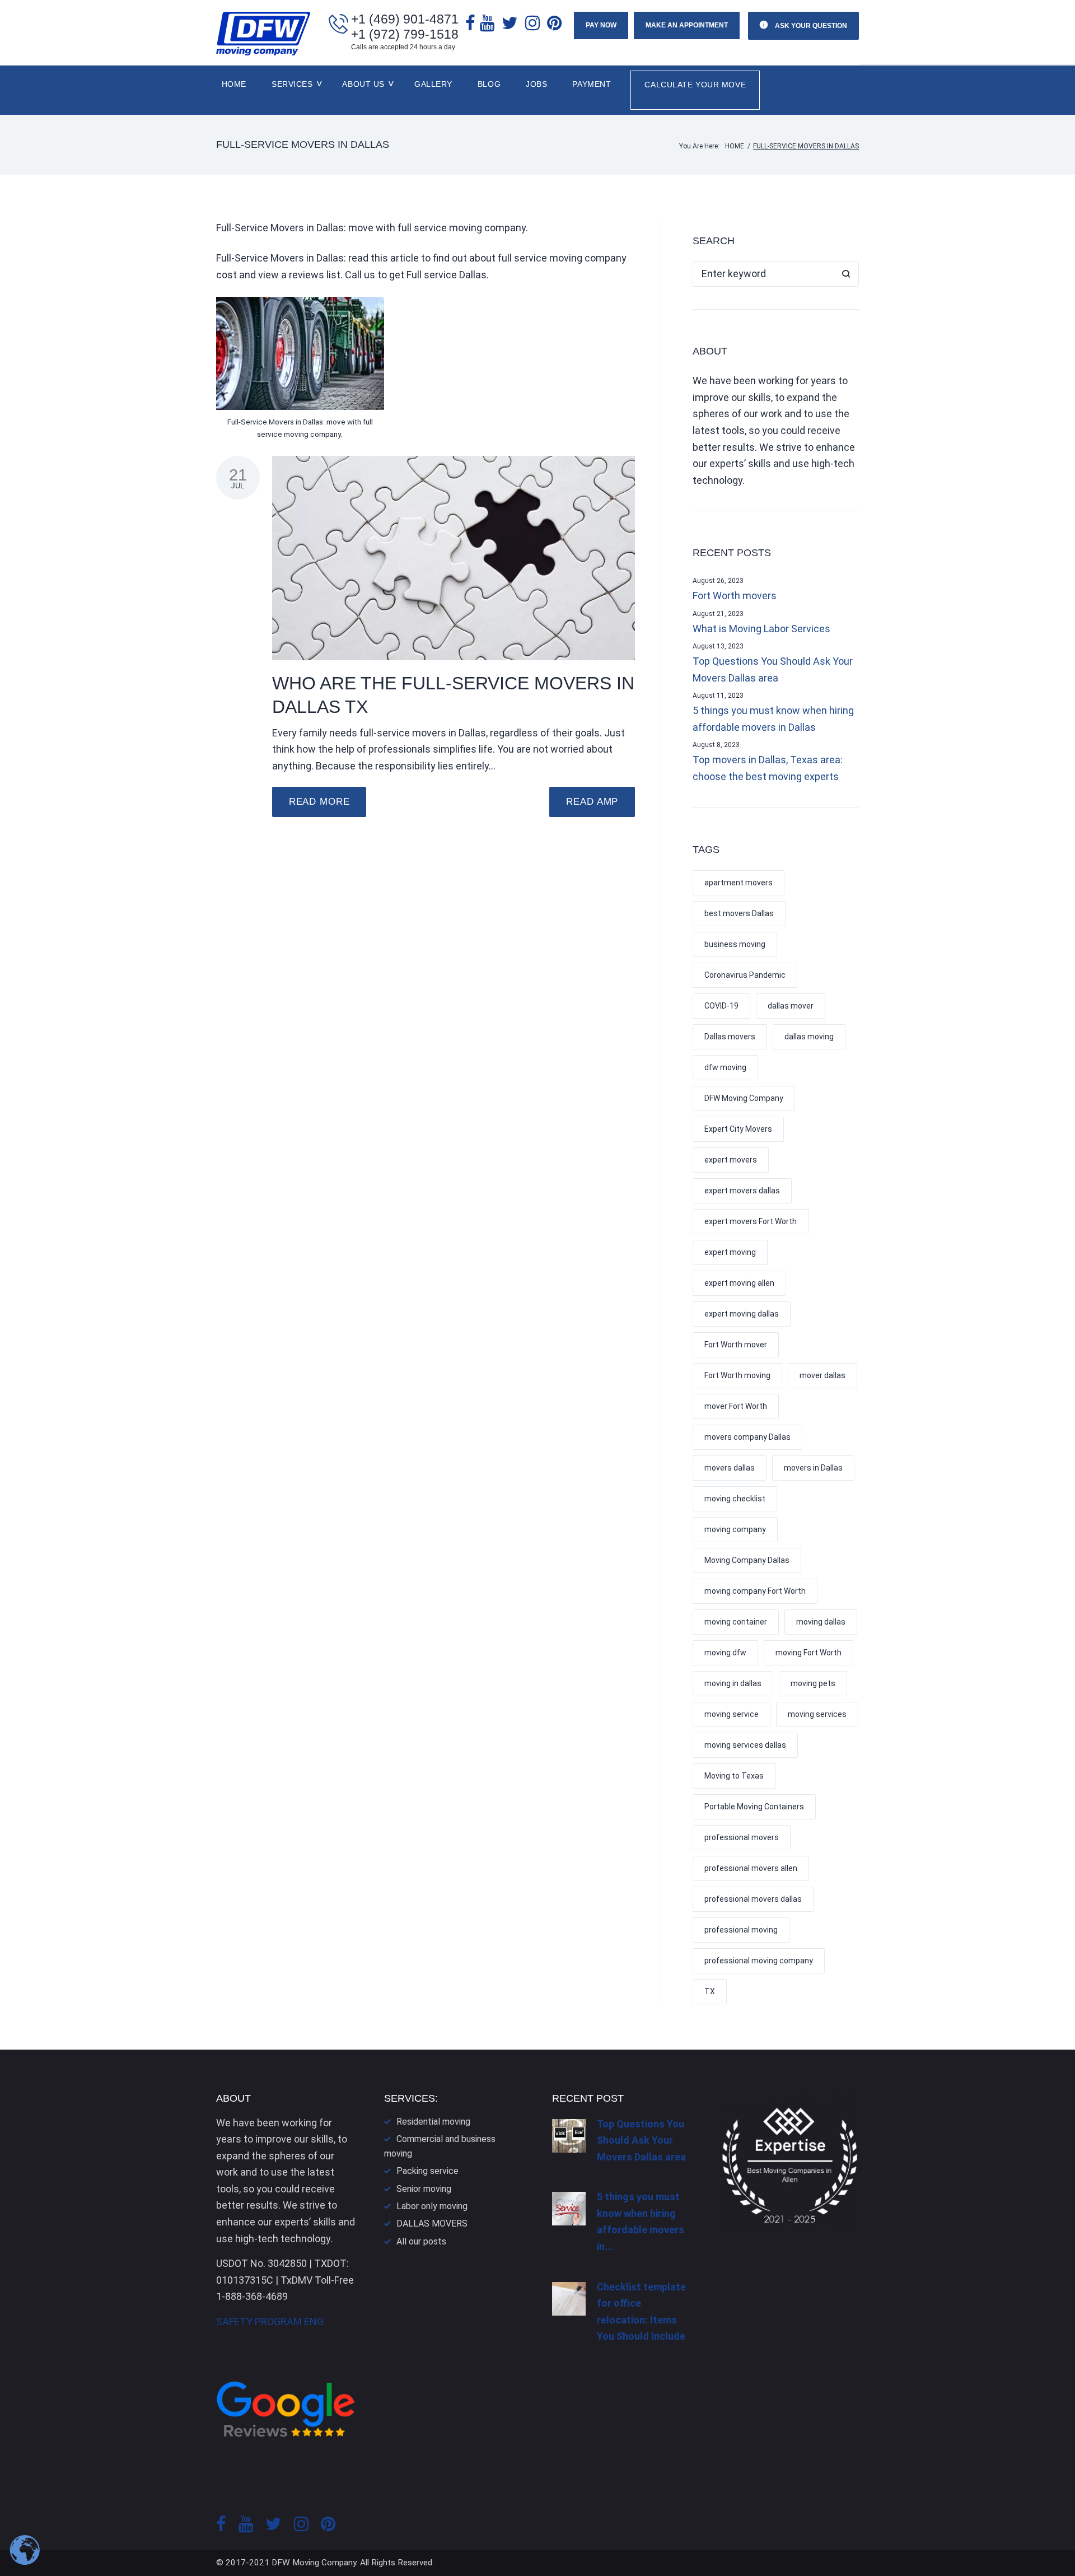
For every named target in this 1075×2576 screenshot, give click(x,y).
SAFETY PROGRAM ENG (270, 2321)
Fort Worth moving (737, 1375)
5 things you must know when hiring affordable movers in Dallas (773, 719)
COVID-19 (721, 1006)
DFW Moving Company (744, 1098)
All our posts (421, 2241)
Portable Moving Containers (754, 1807)
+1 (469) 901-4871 (405, 19)
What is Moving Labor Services (761, 629)
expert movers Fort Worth (751, 1221)
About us (363, 84)
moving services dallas (745, 1745)
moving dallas (821, 1622)
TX (710, 1991)
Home (234, 84)
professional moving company (759, 1961)
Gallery (433, 84)
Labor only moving (432, 2206)
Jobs (536, 84)
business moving (735, 944)
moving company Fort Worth (755, 1591)
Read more (319, 802)
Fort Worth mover (736, 1345)
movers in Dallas (813, 1468)
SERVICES (292, 84)
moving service (732, 1714)
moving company (735, 1529)
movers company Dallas (747, 1437)
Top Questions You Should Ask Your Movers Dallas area (773, 669)
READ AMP (592, 802)
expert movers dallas (742, 1191)
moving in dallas (733, 1683)
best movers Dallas (739, 913)
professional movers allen (751, 1868)
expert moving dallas (742, 1314)
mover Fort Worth (736, 1406)
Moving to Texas (734, 1776)
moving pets (813, 1683)
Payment (592, 84)
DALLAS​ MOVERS (432, 2223)
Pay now (601, 25)
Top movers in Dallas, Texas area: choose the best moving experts (768, 768)
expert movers (731, 1160)
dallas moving (809, 1037)
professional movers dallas (753, 1899)
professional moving (741, 1930)
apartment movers (739, 883)
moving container (736, 1622)
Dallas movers (730, 1037)
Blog (489, 84)
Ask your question (810, 26)
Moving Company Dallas (747, 1560)
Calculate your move (695, 85)
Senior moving (424, 2189)
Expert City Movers (738, 1129)
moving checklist (735, 1499)
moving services (817, 1714)
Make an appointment (687, 25)
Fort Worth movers (735, 596)
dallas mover (791, 1006)
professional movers (742, 1837)
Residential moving (433, 2122)
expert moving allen (739, 1283)
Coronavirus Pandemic (745, 975)
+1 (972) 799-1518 (405, 34)
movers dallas (730, 1468)
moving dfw (725, 1653)
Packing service (427, 2171)
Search (846, 274)
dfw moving (725, 1067)
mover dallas (822, 1375)
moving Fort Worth (808, 1653)
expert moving (730, 1252)
